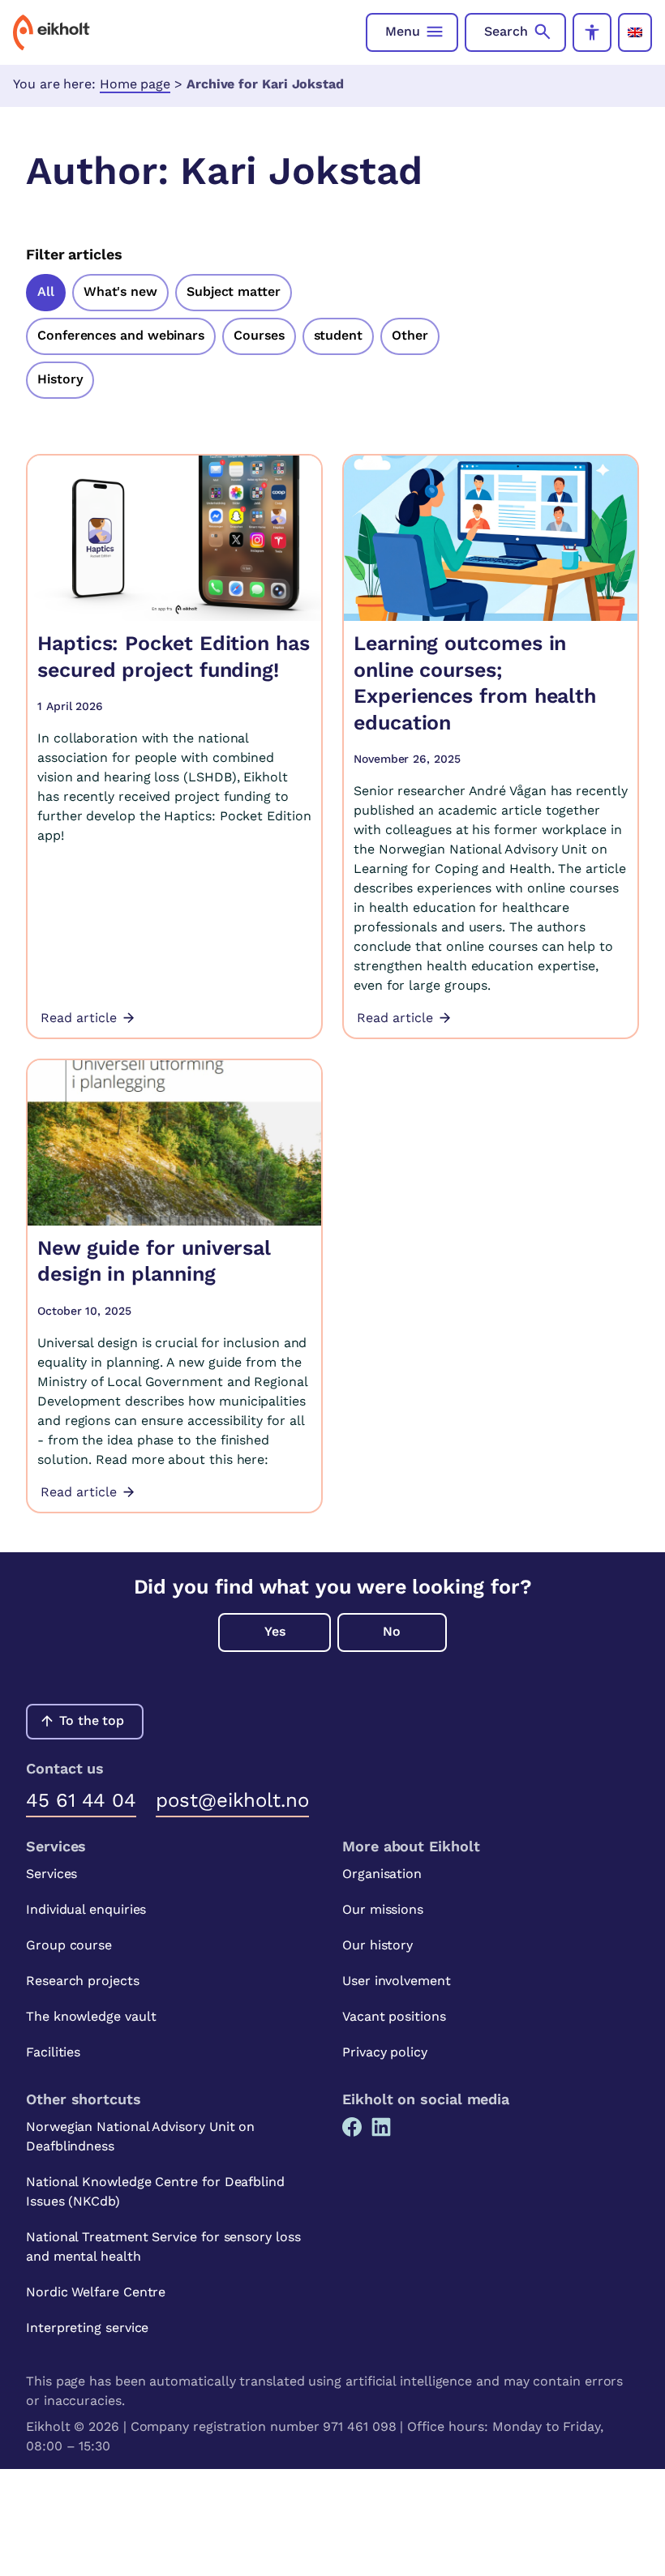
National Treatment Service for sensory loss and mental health (163, 2247)
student (338, 335)
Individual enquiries (86, 1909)
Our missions (383, 1909)
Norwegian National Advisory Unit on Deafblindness (140, 2136)
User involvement (397, 1981)
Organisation (382, 1874)
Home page (135, 84)
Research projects (83, 1981)
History (60, 379)
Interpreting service (87, 2328)
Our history (378, 1945)
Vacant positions (394, 2016)
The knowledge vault (91, 2016)
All (46, 291)
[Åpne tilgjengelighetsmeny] (592, 32)
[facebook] (352, 2127)
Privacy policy (385, 2052)
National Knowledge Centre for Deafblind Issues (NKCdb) (155, 2191)
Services (51, 1874)
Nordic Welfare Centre (96, 2292)
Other (410, 335)
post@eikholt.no (232, 1800)
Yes (275, 1631)
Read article (79, 1018)
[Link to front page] (51, 32)
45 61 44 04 (81, 1800)
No (392, 1631)
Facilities (53, 2052)
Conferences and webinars (121, 335)
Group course (69, 1945)
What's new (120, 291)
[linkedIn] (381, 2127)
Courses (259, 335)
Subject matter (234, 291)
